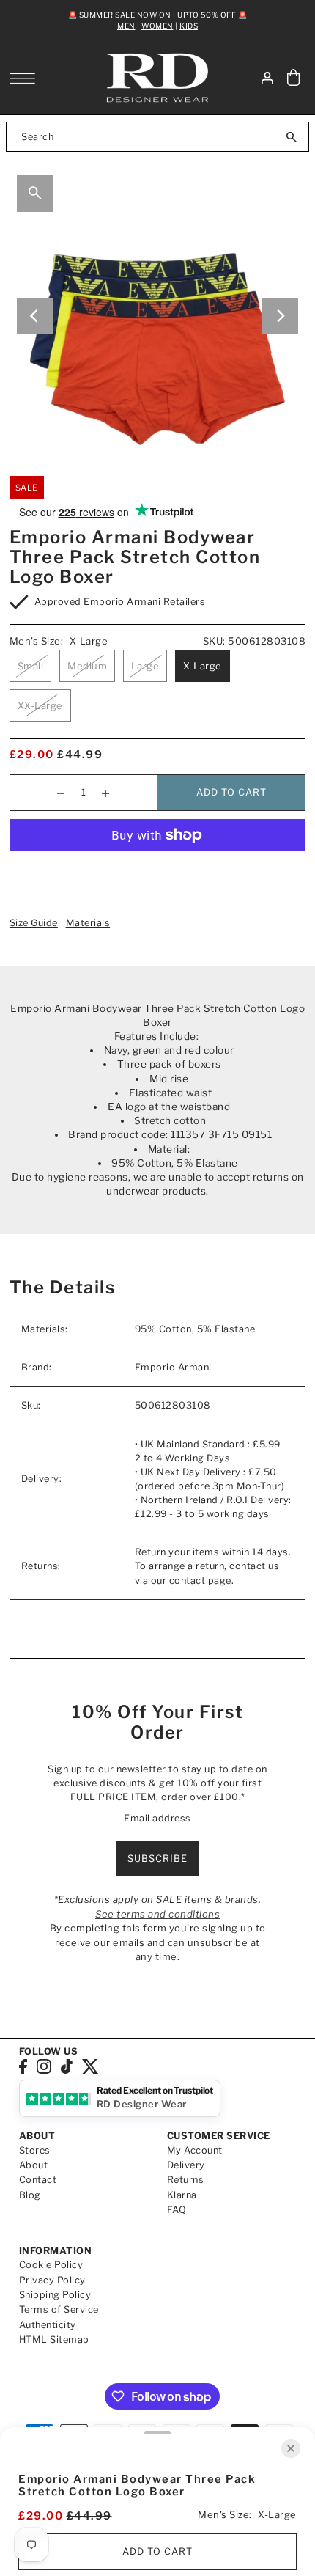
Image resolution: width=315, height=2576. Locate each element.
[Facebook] (23, 2066)
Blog (30, 2195)
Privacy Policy (52, 2280)
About (34, 2165)
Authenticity (48, 2325)
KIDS (189, 26)
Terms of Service (59, 2309)
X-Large (203, 666)
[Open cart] (293, 78)
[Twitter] (90, 2066)
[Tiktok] (67, 2066)
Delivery (186, 2165)
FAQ (177, 2210)
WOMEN (157, 26)
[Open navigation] (26, 78)
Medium (87, 666)
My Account (195, 2150)
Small (31, 666)
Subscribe (157, 1858)
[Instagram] (44, 2066)
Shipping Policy (55, 2295)
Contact (38, 2180)
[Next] (280, 316)
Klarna (182, 2195)
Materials (88, 923)
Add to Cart (231, 792)
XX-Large (40, 705)
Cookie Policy (51, 2265)
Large (145, 666)
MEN (126, 26)
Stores (35, 2150)
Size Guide (34, 923)
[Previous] (35, 316)
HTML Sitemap (54, 2340)
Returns (186, 2180)
